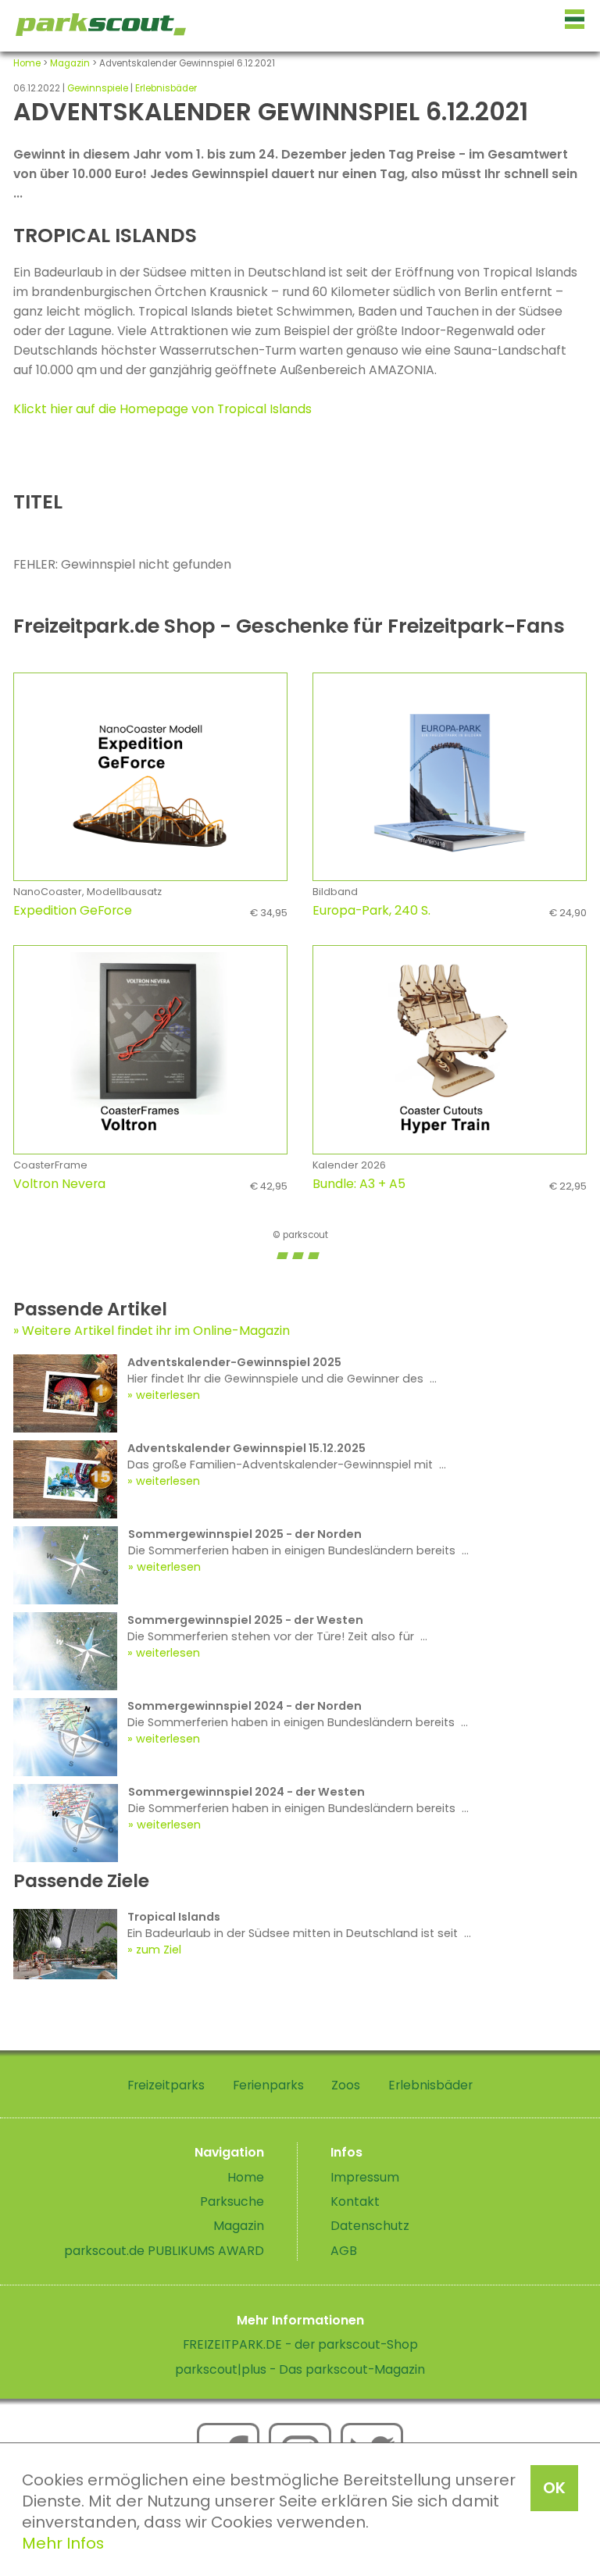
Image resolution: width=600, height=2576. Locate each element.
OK (554, 2488)
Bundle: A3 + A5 (450, 1184)
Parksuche (232, 2201)
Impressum (365, 2177)
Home (27, 63)
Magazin (70, 63)
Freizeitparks (166, 2085)
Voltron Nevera (150, 1184)
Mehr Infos (63, 2543)
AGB (344, 2251)
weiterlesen (168, 1395)
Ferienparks (268, 2085)
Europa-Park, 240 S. (450, 910)
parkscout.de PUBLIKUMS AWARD (164, 2251)
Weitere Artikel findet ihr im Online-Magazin (156, 1331)
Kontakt (355, 2201)
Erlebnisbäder (166, 88)
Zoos (346, 2085)
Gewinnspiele (98, 88)
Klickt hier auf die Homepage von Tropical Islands (162, 409)
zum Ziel (159, 1950)
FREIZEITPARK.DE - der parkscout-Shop (300, 2344)
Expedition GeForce (150, 910)
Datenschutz (370, 2226)
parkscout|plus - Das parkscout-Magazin (300, 2369)
